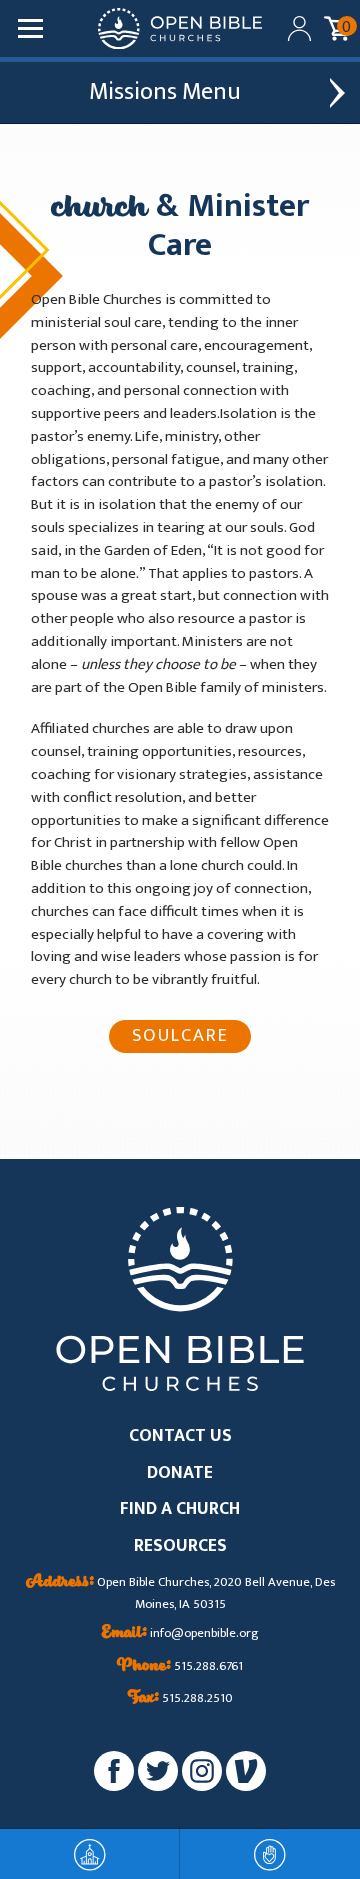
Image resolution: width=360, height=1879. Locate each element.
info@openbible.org (180, 1634)
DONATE (180, 1473)
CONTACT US (180, 1436)
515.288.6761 (180, 1667)
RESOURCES (180, 1546)
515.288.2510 (180, 1699)
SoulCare (180, 1035)
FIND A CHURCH (180, 1509)
